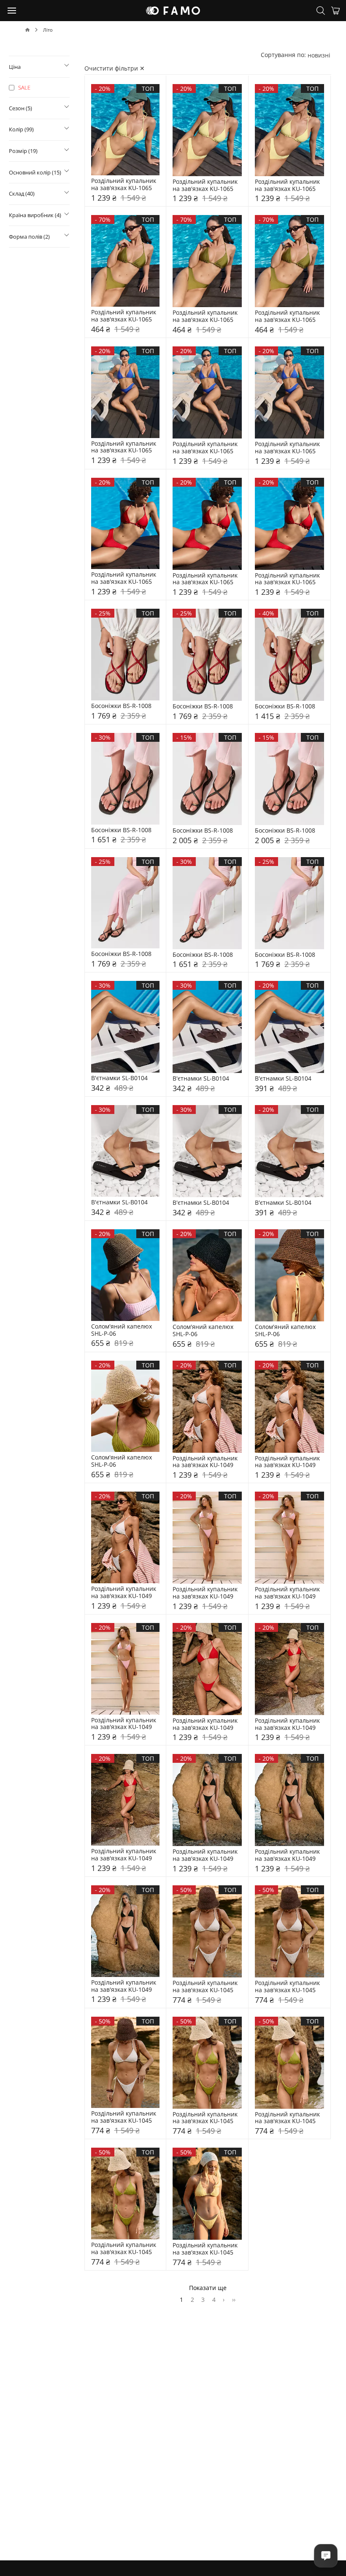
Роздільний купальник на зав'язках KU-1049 (206, 1462)
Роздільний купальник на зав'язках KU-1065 (124, 185)
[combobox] (319, 55)
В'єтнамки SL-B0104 (119, 1078)
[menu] (12, 10)
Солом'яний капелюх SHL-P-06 (122, 1330)
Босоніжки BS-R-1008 (121, 706)
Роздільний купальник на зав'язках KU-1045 (206, 1987)
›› (234, 2300)
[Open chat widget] (326, 2556)
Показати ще (208, 2288)
